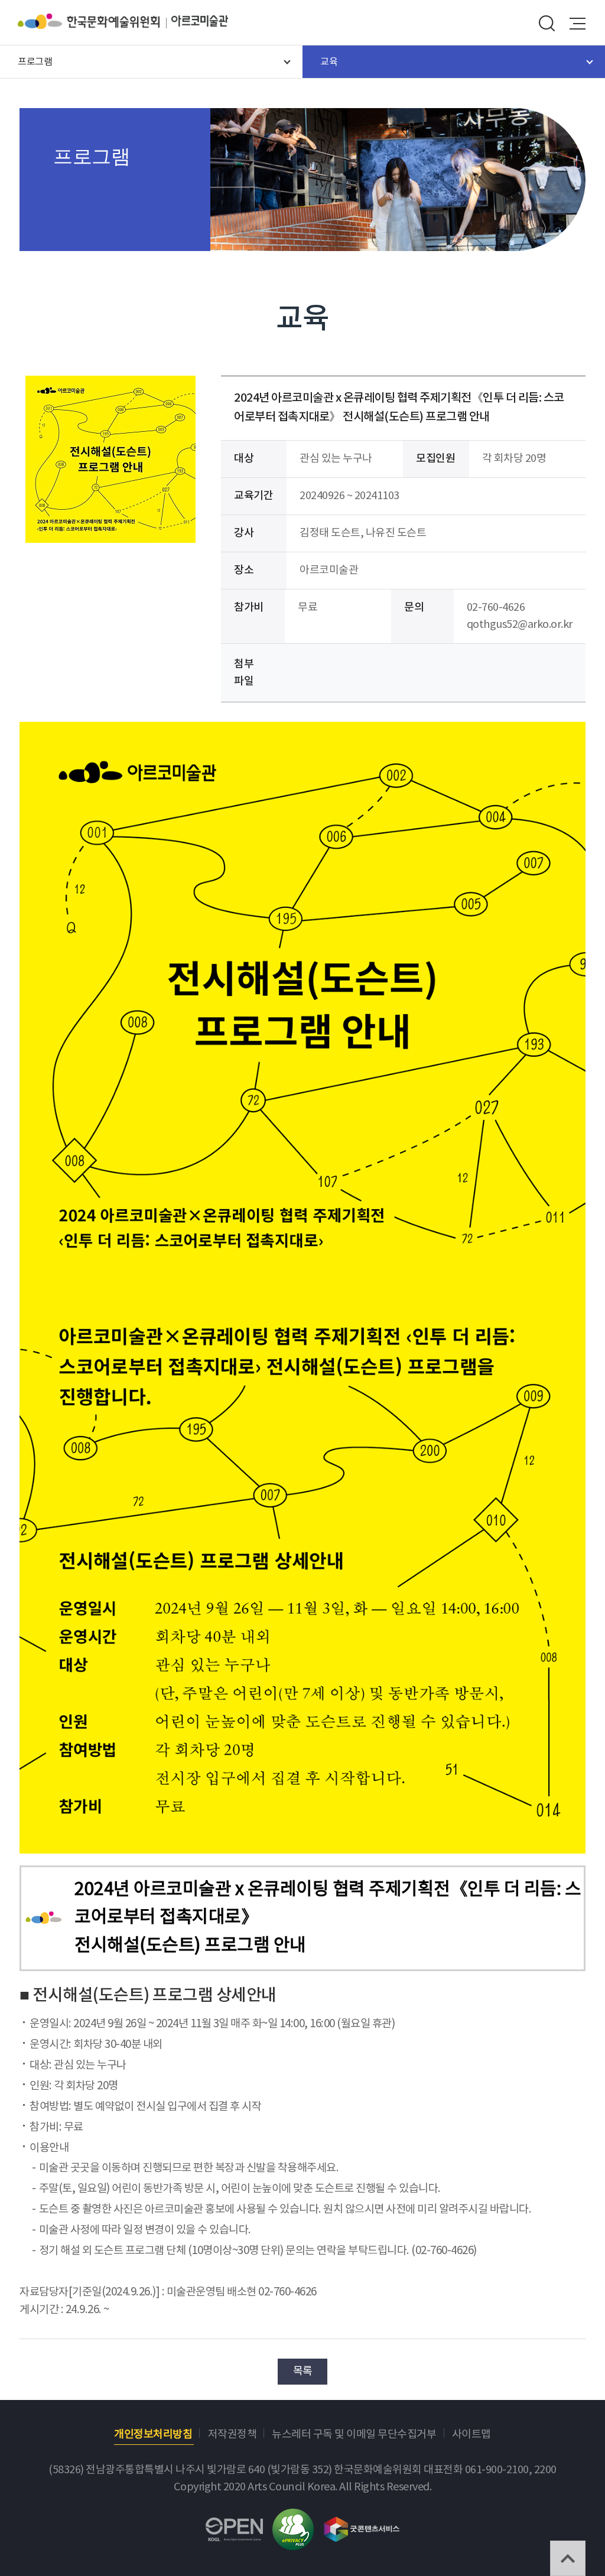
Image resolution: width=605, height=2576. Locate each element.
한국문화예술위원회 (95, 21)
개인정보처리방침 (153, 2435)
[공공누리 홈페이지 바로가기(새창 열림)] (234, 2526)
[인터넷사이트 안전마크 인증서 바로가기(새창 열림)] (293, 2517)
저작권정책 (232, 2435)
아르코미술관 (200, 21)
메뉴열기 (578, 24)
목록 (303, 2371)
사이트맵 (471, 2435)
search (547, 24)
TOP (568, 2558)
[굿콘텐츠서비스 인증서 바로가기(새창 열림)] (362, 2524)
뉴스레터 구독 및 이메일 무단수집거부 (354, 2435)
